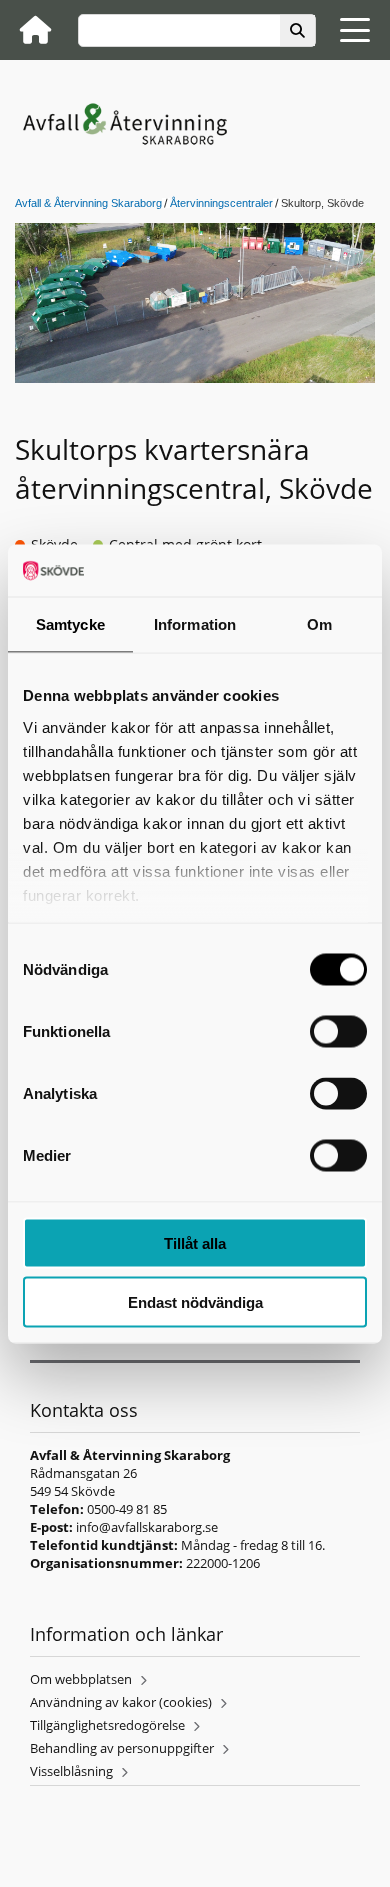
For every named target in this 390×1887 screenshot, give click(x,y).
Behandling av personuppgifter (122, 1748)
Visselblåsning (71, 1771)
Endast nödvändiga (195, 1301)
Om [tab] (319, 624)
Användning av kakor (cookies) (121, 1702)
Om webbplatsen (81, 1679)
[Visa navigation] (355, 30)
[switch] (338, 1032)
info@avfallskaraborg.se (147, 1527)
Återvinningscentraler (221, 203)
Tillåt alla (195, 1243)
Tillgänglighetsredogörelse (107, 1725)
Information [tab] (195, 624)
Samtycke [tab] (70, 624)
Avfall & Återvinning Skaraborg (88, 203)
